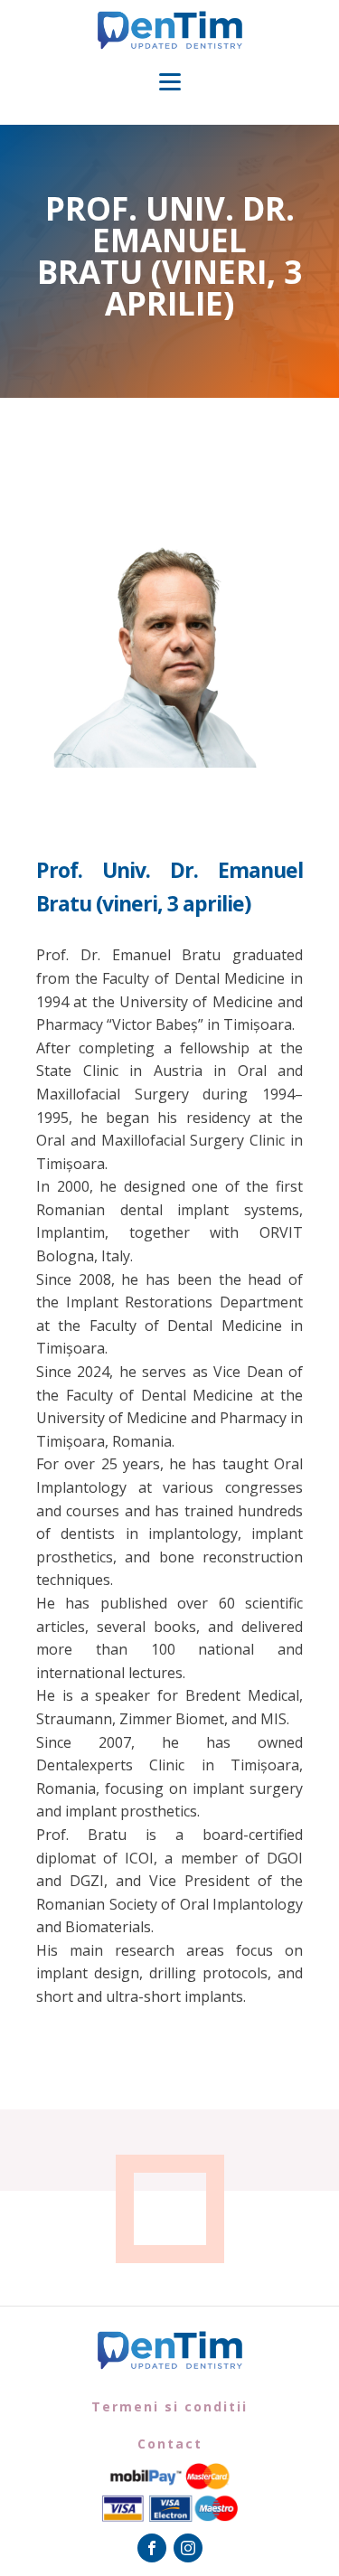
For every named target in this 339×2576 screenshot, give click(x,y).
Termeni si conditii (169, 2406)
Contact (170, 2444)
